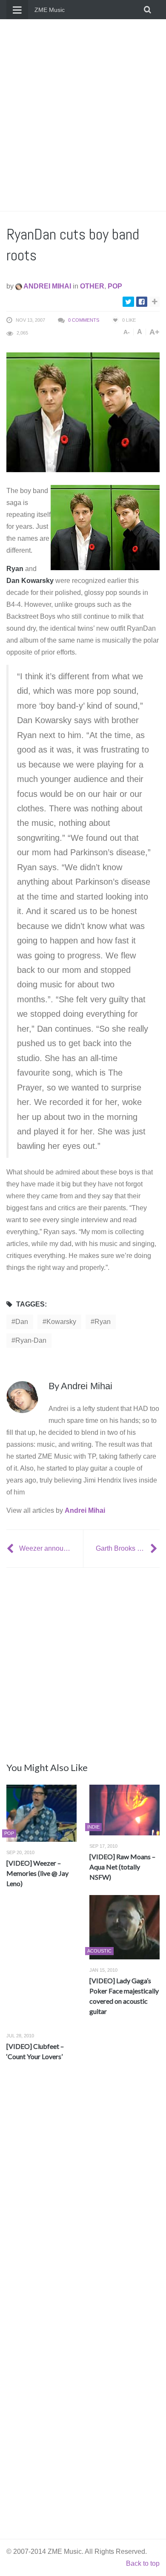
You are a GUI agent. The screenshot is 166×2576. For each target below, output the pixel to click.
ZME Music (50, 10)
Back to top (143, 2563)
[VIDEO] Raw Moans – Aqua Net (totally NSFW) (122, 1867)
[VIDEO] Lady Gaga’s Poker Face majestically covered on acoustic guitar (124, 1996)
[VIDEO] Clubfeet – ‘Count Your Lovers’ (35, 2051)
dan (22, 1322)
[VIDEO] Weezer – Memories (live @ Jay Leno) (37, 1873)
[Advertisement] (83, 115)
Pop (115, 286)
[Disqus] (83, 2194)
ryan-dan (31, 1340)
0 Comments (84, 320)
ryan (103, 1322)
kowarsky (61, 1322)
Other (92, 286)
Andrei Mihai (47, 286)
